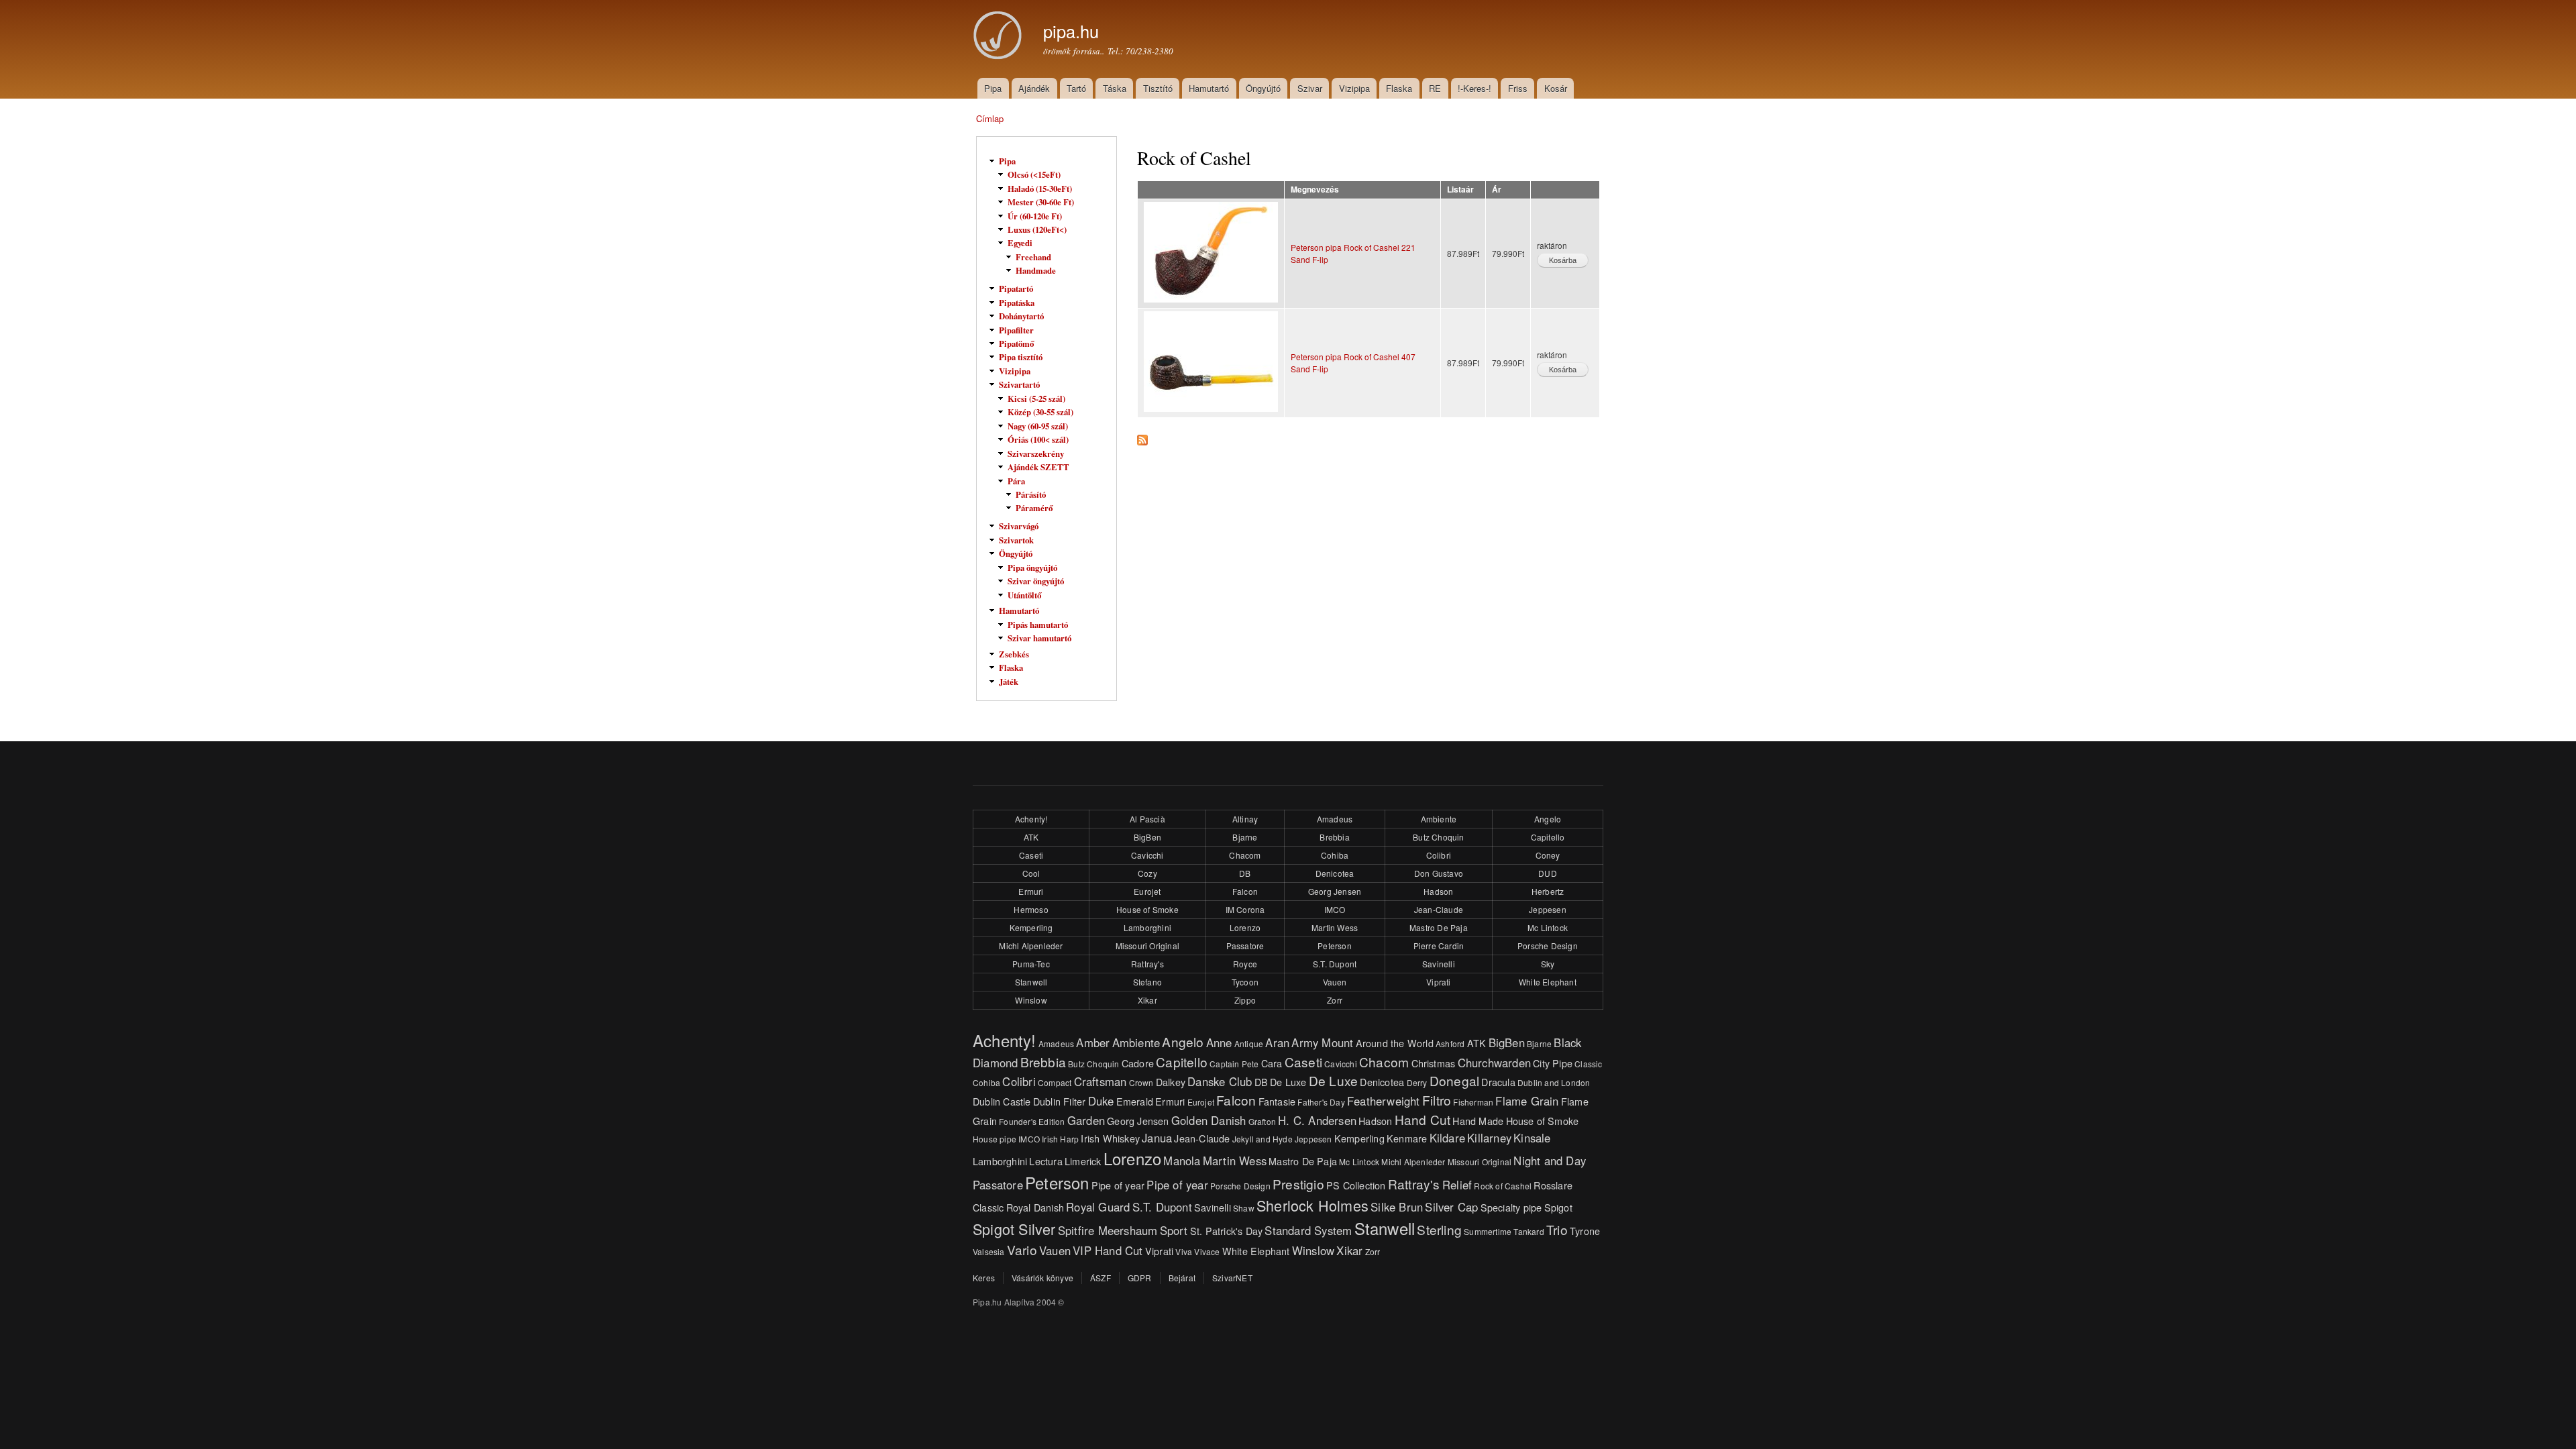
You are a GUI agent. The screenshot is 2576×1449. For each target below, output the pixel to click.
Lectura (1045, 1161)
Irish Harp (1060, 1139)
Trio (1557, 1229)
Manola (1182, 1161)
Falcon (1245, 891)
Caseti (1031, 855)
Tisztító (1158, 88)
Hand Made (1478, 1121)
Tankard (1528, 1231)
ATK (1031, 837)
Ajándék (1034, 88)
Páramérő (1034, 508)
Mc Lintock (1548, 927)
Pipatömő (1016, 343)
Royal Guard (1098, 1207)
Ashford (1450, 1043)
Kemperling (1031, 927)
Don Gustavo (1439, 873)
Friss (1518, 88)
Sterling (1439, 1229)
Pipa (993, 88)
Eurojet (1147, 891)
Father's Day (1321, 1102)
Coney (1548, 855)
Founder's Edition (1032, 1121)
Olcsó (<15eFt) (1034, 174)
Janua (1157, 1138)
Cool (1031, 873)
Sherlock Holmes (1312, 1205)
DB (1245, 873)
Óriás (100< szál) (1038, 439)
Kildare (1447, 1138)
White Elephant (1548, 982)
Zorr (1335, 1000)
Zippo (1245, 1000)
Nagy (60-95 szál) (1038, 426)
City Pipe (1553, 1063)
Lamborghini (1147, 927)
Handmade (1036, 270)
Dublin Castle (1002, 1101)
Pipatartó (1016, 288)
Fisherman (1473, 1102)
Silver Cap (1451, 1207)
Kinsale (1532, 1138)
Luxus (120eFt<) (1037, 229)
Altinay (1245, 819)
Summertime (1488, 1231)
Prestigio (1298, 1184)
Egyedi (1020, 243)
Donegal (1454, 1080)
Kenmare (1407, 1138)
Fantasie (1277, 1101)
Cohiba (1335, 855)
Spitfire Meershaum (1108, 1230)
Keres (984, 1278)
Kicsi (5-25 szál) (1036, 398)
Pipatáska (1017, 303)
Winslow (1031, 1000)
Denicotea (1335, 873)
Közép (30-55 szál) (1040, 412)
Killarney (1489, 1138)
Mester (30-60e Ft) (1041, 202)
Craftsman (1101, 1081)
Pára (1016, 481)
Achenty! (1031, 819)
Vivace (1207, 1251)
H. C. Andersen (1317, 1120)
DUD (1548, 873)
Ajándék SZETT (1038, 467)
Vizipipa (1354, 88)
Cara (1272, 1063)
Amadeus (1335, 819)
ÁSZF (1101, 1278)
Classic (1588, 1064)
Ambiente (1439, 819)
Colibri (1439, 855)
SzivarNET (1232, 1278)
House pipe (995, 1139)
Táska (1115, 88)
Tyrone (1585, 1231)
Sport (1174, 1230)
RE (1435, 88)
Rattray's (1147, 964)
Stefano (1147, 982)
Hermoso (1031, 909)
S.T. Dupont (1335, 964)
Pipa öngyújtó (1032, 568)
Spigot (1558, 1207)
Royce (1245, 964)
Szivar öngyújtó (1036, 581)
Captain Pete (1234, 1064)
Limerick (1083, 1161)
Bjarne (1245, 837)
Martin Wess (1335, 927)
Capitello (1548, 837)
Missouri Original (1147, 946)
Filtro (1437, 1100)
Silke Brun (1397, 1207)
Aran (1277, 1042)
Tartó (1076, 88)
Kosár (1556, 88)
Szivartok (1016, 540)
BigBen (1147, 837)
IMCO (1335, 909)
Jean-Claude (1439, 909)
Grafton (1262, 1121)
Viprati (1438, 982)
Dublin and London (1554, 1082)
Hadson (1438, 891)
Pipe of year (1118, 1185)
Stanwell (1031, 982)
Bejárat (1182, 1278)
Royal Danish (1035, 1207)
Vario (1022, 1249)
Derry (1417, 1082)
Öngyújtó (1263, 88)
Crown (1141, 1082)
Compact (1055, 1082)
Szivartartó (1019, 384)
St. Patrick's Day (1226, 1231)
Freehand (1033, 257)
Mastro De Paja (1439, 927)
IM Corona (1245, 909)
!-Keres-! (1474, 88)
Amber (1093, 1042)
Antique (1249, 1043)
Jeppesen (1548, 909)
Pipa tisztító (1021, 357)
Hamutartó (1209, 88)
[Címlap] (1000, 37)
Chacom (1245, 855)
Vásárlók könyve (1042, 1278)
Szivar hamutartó (1039, 638)
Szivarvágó (1019, 526)
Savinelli (1439, 964)
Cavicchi (1147, 855)
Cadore (1138, 1063)
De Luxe (1288, 1082)
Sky (1548, 964)
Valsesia (989, 1251)
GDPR (1140, 1278)
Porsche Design (1548, 946)
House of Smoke (1147, 909)
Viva (1184, 1251)
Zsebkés (1014, 654)
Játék (1009, 682)
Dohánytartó (1021, 316)
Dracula (1498, 1082)
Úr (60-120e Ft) (1035, 216)
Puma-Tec (1031, 964)
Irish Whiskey (1110, 1138)
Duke (1101, 1101)
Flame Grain (1527, 1101)
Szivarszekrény (1036, 453)
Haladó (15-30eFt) (1040, 189)
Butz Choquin (1438, 837)
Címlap (990, 118)
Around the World (1395, 1043)
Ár (1497, 190)
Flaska (1399, 88)
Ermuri (1031, 891)
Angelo (1548, 819)
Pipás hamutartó (1038, 625)
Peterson (1335, 946)
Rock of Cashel (1503, 1186)
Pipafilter (1016, 330)
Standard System (1308, 1230)
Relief (1457, 1185)
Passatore (1245, 946)
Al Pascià (1147, 819)
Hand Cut (1423, 1119)
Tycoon (1245, 982)
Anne (1219, 1042)
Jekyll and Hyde (1263, 1139)
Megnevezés (1315, 190)
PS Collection (1356, 1185)
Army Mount (1322, 1042)
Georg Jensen (1335, 891)
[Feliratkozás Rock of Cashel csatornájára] (1142, 437)
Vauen (1335, 982)
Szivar (1310, 88)
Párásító (1031, 494)
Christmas (1434, 1063)
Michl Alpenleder (1031, 946)
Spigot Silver (1014, 1229)
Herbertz (1548, 891)
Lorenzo (1245, 927)
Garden (1086, 1120)
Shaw (1244, 1208)
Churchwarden (1494, 1063)
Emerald (1135, 1101)
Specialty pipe (1511, 1207)
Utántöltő (1024, 595)
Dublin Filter (1060, 1101)
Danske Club (1220, 1081)
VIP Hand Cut (1108, 1250)
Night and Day (1550, 1161)
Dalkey (1171, 1082)
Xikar (1147, 1000)
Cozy (1147, 873)
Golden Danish (1209, 1120)
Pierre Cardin (1439, 946)
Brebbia (1334, 837)
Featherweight (1384, 1101)
